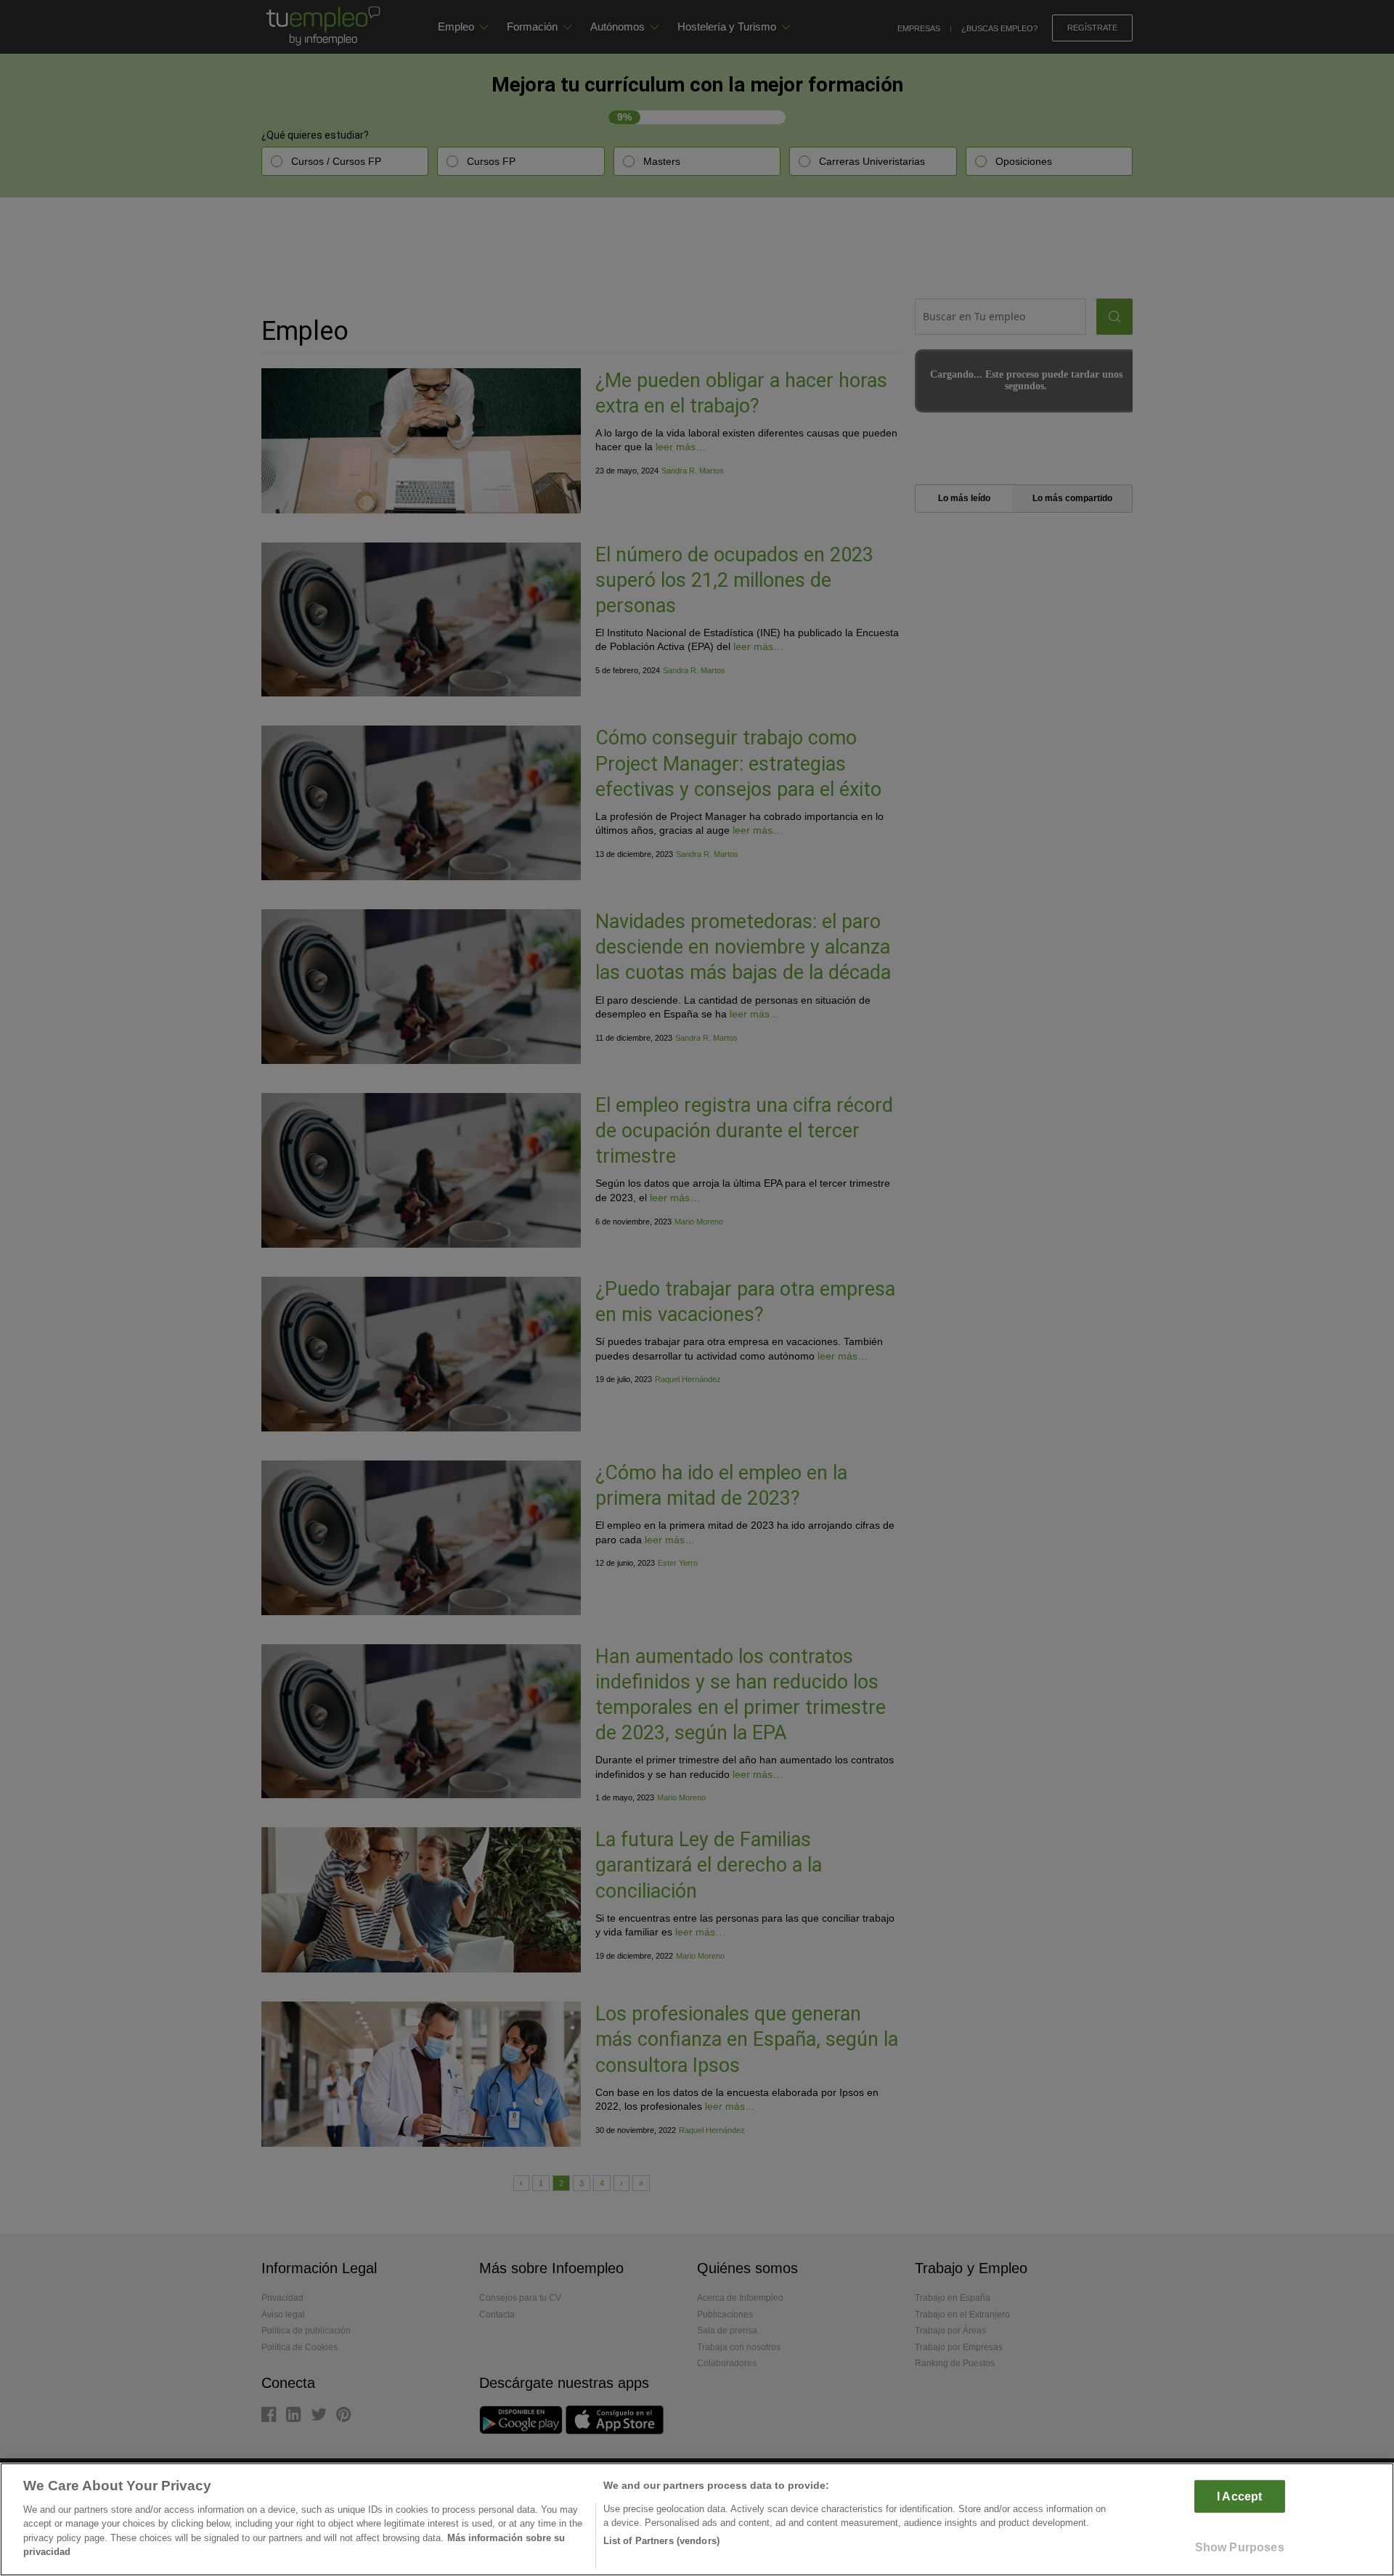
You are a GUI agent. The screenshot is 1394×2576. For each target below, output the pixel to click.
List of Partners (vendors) (661, 2541)
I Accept (1239, 2496)
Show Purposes (1240, 2547)
